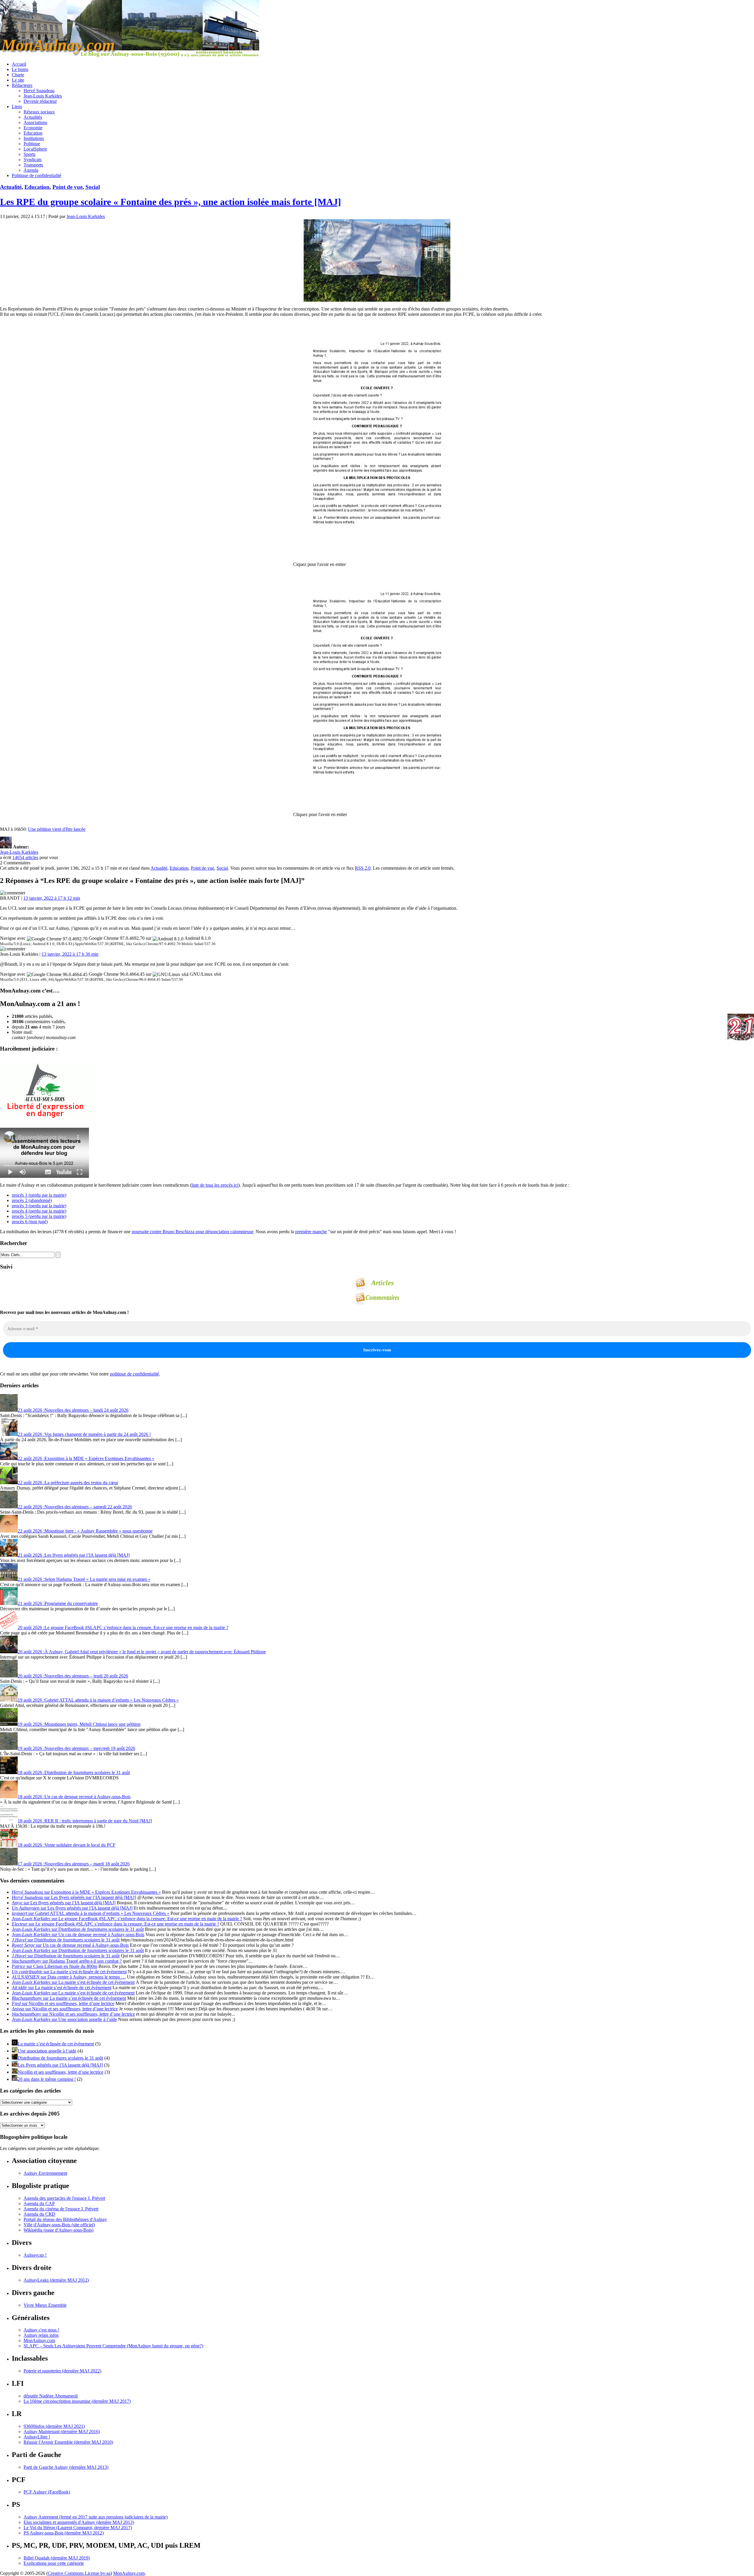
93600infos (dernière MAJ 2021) (54, 2426)
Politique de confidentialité (37, 175)
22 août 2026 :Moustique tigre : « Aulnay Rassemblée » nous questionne (85, 1531)
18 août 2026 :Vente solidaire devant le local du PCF (67, 1845)
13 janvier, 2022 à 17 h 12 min (52, 898)
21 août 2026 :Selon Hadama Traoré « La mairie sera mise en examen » (84, 1579)
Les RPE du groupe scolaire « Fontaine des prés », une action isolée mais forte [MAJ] (171, 202)
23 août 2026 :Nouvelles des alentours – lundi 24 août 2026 (73, 1410)
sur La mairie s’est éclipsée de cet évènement (69, 1972)
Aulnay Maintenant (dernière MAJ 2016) (62, 2431)
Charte (18, 75)
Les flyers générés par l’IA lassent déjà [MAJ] (60, 2065)
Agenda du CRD (39, 2214)
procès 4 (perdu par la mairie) (39, 1211)
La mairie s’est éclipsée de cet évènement (56, 2044)
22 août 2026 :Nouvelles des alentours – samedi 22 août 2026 (75, 1507)
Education (33, 133)
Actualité (11, 187)
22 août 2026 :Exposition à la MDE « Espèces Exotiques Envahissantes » (86, 1458)
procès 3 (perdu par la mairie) (39, 1206)
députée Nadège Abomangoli (51, 2396)
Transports (33, 165)
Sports (29, 154)
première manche (311, 1232)
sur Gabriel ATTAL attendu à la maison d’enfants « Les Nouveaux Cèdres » (91, 1913)
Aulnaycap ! (35, 2255)
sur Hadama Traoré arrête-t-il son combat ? (67, 1961)
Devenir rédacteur (40, 101)
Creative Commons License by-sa (79, 2573)
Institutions (34, 138)
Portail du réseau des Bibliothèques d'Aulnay (65, 2219)
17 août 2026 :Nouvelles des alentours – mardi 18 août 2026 (74, 1864)
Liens (17, 106)
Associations (35, 122)
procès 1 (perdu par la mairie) (39, 1195)
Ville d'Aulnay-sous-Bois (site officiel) (59, 2225)
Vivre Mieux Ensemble (45, 2305)
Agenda (31, 170)
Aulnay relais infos (41, 2335)
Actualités (33, 117)
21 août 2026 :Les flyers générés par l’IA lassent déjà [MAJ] (74, 1555)
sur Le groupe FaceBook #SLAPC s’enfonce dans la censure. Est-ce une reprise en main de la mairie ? (127, 1919)
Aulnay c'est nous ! (41, 2330)
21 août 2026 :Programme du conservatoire (58, 1603)
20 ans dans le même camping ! (47, 2079)
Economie (33, 128)
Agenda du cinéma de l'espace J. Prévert (61, 2209)
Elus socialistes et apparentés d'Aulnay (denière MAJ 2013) (79, 2522)
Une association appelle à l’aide (47, 2051)
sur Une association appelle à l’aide (64, 2019)
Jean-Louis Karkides (43, 96)
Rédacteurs (22, 85)
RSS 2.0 (363, 868)
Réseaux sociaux (39, 112)
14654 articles (25, 857)
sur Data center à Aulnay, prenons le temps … (69, 1977)
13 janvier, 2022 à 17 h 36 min (70, 954)
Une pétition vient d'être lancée (57, 829)
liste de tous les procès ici (215, 1185)
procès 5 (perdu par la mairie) (39, 1216)
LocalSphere (35, 149)
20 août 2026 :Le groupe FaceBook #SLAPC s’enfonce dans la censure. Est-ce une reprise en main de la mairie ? (123, 1628)
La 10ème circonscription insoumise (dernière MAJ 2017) (77, 2401)
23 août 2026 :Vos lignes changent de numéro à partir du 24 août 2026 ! (84, 1434)
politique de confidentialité (134, 1374)
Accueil (19, 64)
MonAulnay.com (39, 2340)
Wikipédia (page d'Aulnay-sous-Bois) (58, 2230)
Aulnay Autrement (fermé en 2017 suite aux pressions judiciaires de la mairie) (96, 2517)
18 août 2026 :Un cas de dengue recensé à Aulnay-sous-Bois (74, 1797)
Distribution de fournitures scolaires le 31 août (60, 2058)
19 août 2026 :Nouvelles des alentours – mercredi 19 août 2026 (76, 1748)
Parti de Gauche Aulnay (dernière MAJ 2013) (66, 2467)
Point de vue (67, 187)
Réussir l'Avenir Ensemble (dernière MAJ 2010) (68, 2442)
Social (93, 187)
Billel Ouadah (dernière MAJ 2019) (57, 2558)
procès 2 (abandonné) (32, 1200)
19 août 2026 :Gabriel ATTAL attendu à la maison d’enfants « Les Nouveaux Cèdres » (98, 1700)
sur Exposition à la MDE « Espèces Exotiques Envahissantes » (86, 1892)
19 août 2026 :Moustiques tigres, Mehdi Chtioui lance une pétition (79, 1724)
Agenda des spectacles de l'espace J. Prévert (64, 2198)
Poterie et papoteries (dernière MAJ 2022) (62, 2371)
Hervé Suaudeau (39, 91)
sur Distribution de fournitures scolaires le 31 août (78, 1929)
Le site (18, 80)
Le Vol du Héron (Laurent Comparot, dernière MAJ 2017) (78, 2528)
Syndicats (33, 160)
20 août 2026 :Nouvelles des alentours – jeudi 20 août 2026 (73, 1676)
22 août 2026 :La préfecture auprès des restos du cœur (68, 1483)
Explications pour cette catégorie (54, 2563)
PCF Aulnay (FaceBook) (47, 2492)
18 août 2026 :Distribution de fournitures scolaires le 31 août (74, 1772)
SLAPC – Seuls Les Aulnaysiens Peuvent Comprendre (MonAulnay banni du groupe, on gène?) (113, 2346)
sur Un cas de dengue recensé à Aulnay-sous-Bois (78, 1935)
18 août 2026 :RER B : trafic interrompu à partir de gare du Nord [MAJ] (85, 1821)
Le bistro (20, 69)
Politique (32, 144)
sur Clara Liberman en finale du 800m (54, 1966)
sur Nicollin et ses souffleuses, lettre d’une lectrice (63, 2003)
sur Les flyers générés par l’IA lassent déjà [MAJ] (74, 1897)
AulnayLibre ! (37, 2437)
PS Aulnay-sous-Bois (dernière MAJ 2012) (64, 2533)
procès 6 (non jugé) (30, 1222)
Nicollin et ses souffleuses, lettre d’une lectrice (61, 2072)
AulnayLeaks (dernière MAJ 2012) (56, 2280)
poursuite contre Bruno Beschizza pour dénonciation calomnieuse (192, 1232)
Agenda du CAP (39, 2203)
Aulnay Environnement (45, 2173)
